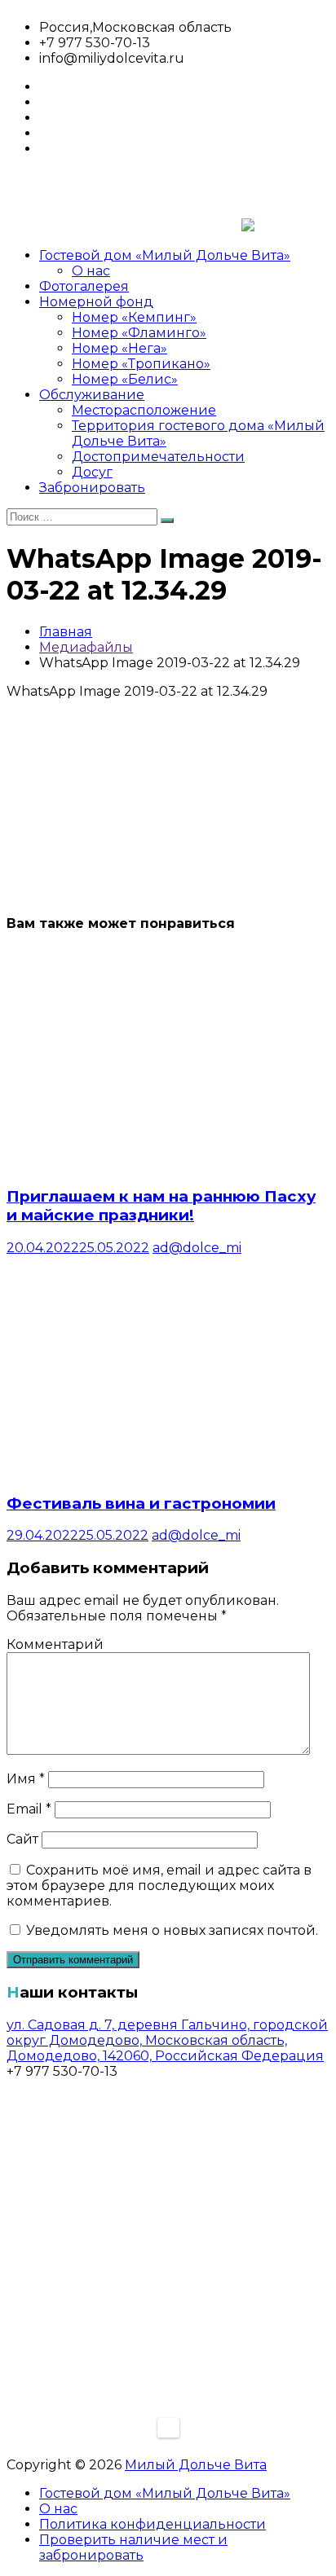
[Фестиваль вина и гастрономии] (157, 1471)
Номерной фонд (96, 302)
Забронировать (92, 488)
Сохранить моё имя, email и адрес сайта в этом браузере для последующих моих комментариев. (159, 1886)
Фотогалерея (84, 286)
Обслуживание (92, 395)
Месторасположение (144, 410)
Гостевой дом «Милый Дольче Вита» (165, 255)
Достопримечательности (158, 457)
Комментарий (55, 1644)
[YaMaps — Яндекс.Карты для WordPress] (168, 2428)
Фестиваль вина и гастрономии (141, 1503)
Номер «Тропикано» (141, 364)
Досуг (92, 472)
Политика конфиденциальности (153, 2524)
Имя (26, 1779)
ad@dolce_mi (197, 1248)
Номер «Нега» (119, 348)
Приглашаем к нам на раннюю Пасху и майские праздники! (161, 1206)
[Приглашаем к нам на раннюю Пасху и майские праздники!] (157, 1164)
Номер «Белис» (125, 379)
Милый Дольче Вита (196, 2465)
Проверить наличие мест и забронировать (133, 2547)
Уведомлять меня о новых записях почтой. (172, 1930)
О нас (91, 271)
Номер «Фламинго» (139, 333)
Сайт (22, 1839)
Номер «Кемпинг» (134, 317)
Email (29, 1809)
